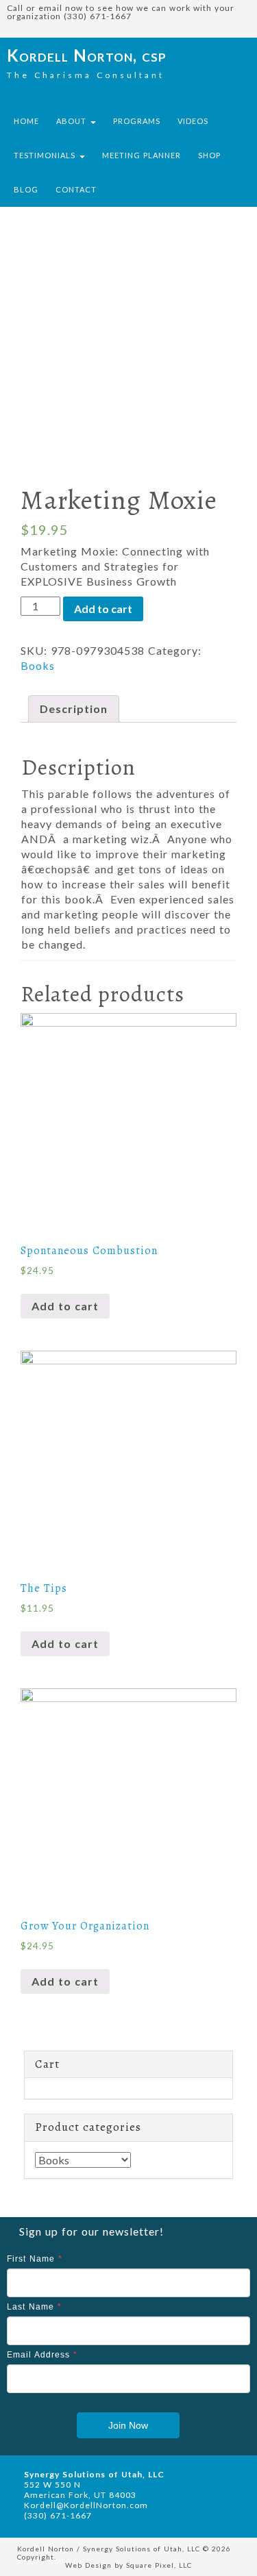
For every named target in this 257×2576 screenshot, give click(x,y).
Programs (137, 121)
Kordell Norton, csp (87, 55)
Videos (193, 121)
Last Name (34, 2307)
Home (26, 121)
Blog (26, 189)
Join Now (128, 2425)
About (73, 121)
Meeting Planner (142, 155)
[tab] (74, 709)
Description (74, 709)
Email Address (42, 2355)
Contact (76, 189)
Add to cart (103, 609)
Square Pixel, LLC (159, 2565)
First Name (35, 2259)
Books (38, 665)
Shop (209, 155)
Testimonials (46, 155)
